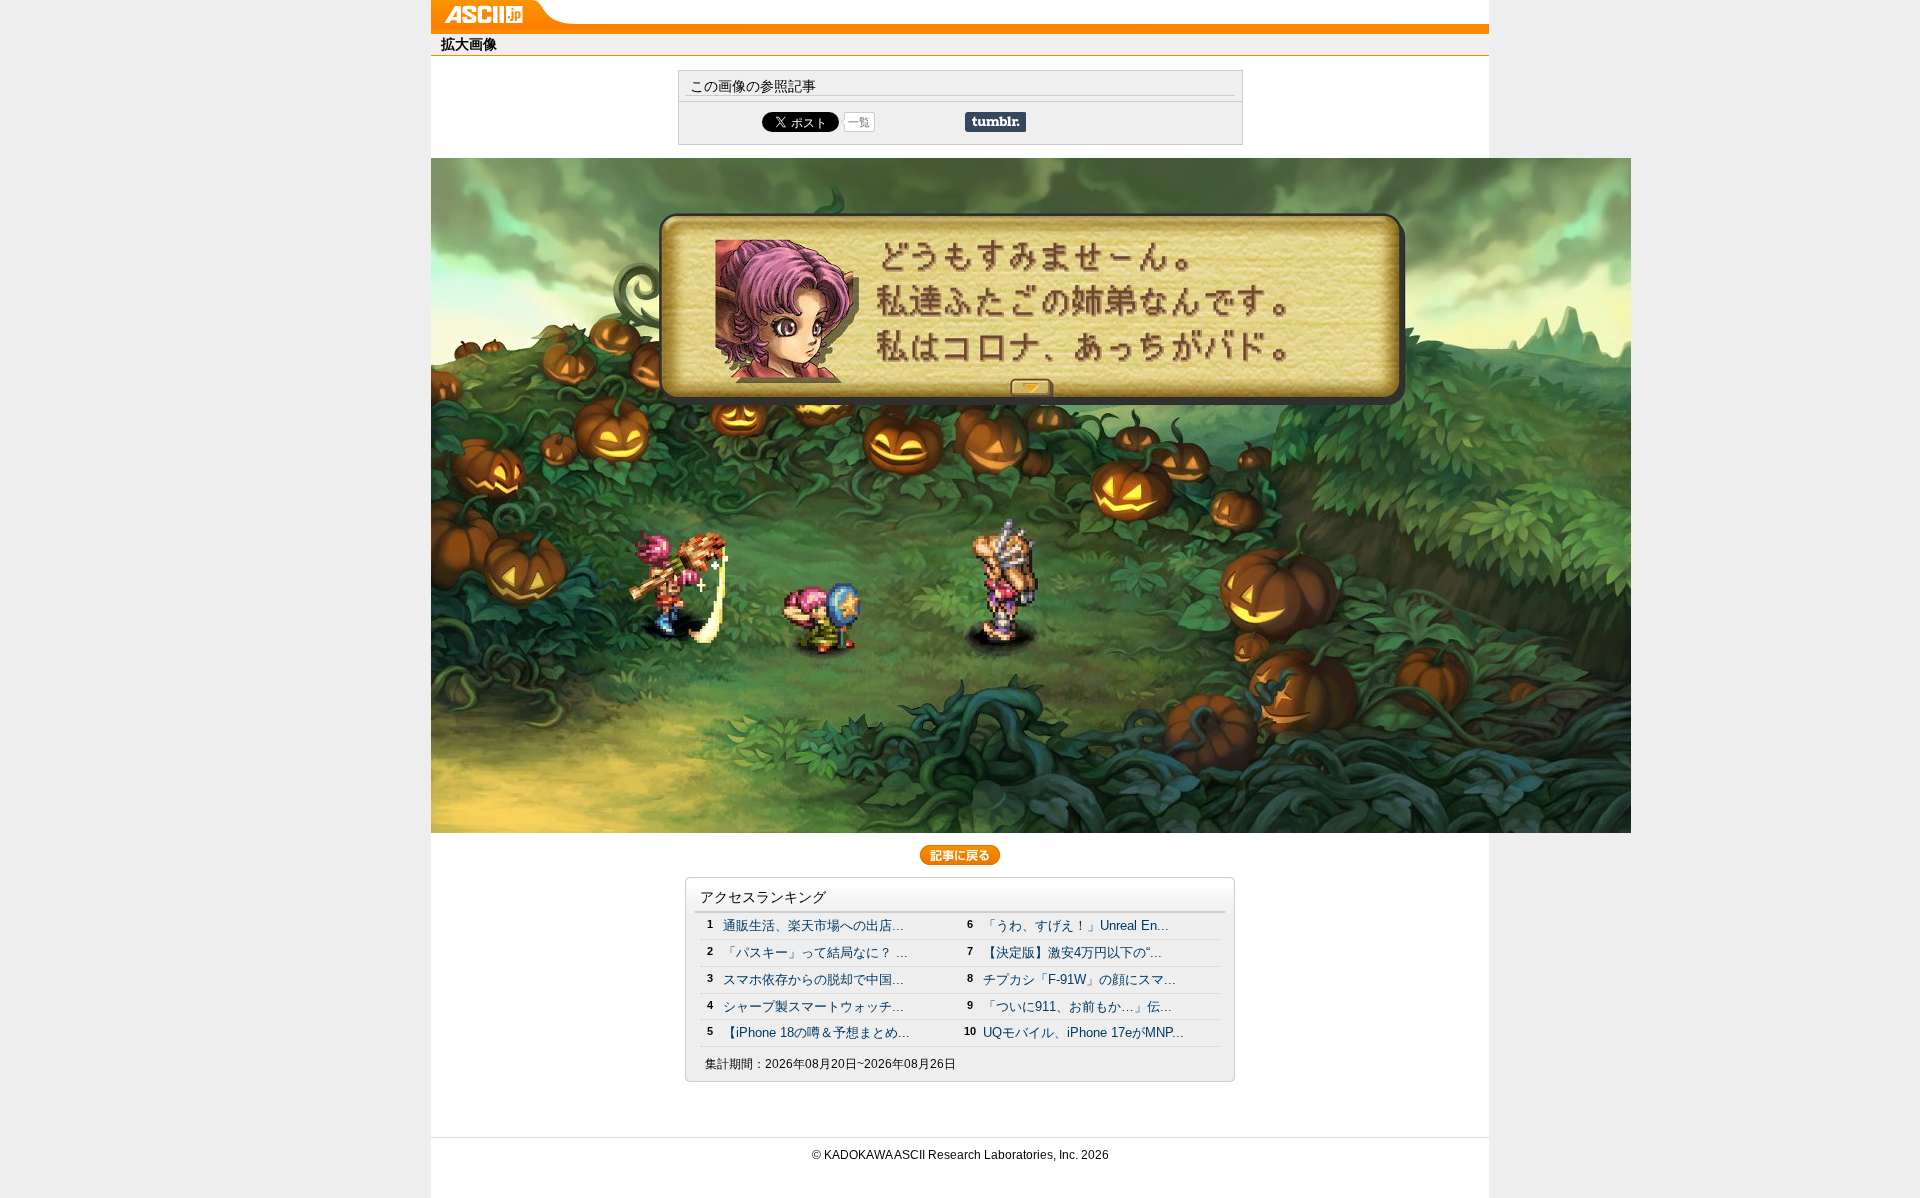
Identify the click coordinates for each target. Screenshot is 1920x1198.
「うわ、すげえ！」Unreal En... (1076, 925)
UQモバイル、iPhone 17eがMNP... (1083, 1032)
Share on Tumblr (995, 122)
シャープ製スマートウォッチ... (813, 1006)
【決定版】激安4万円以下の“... (1072, 952)
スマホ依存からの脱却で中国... (813, 979)
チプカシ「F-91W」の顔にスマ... (1079, 979)
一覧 (859, 122)
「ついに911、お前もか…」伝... (1077, 1006)
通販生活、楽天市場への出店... (813, 925)
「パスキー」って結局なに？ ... (815, 952)
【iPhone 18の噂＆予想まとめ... (816, 1032)
